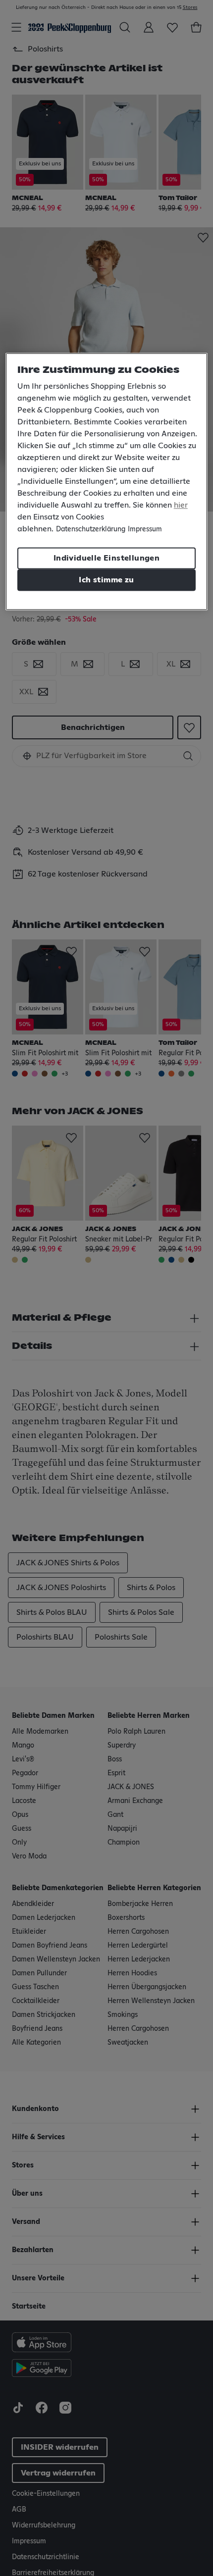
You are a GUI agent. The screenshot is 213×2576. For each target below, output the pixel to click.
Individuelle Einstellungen (106, 559)
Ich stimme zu (106, 580)
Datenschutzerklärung (91, 530)
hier (181, 506)
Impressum (145, 530)
